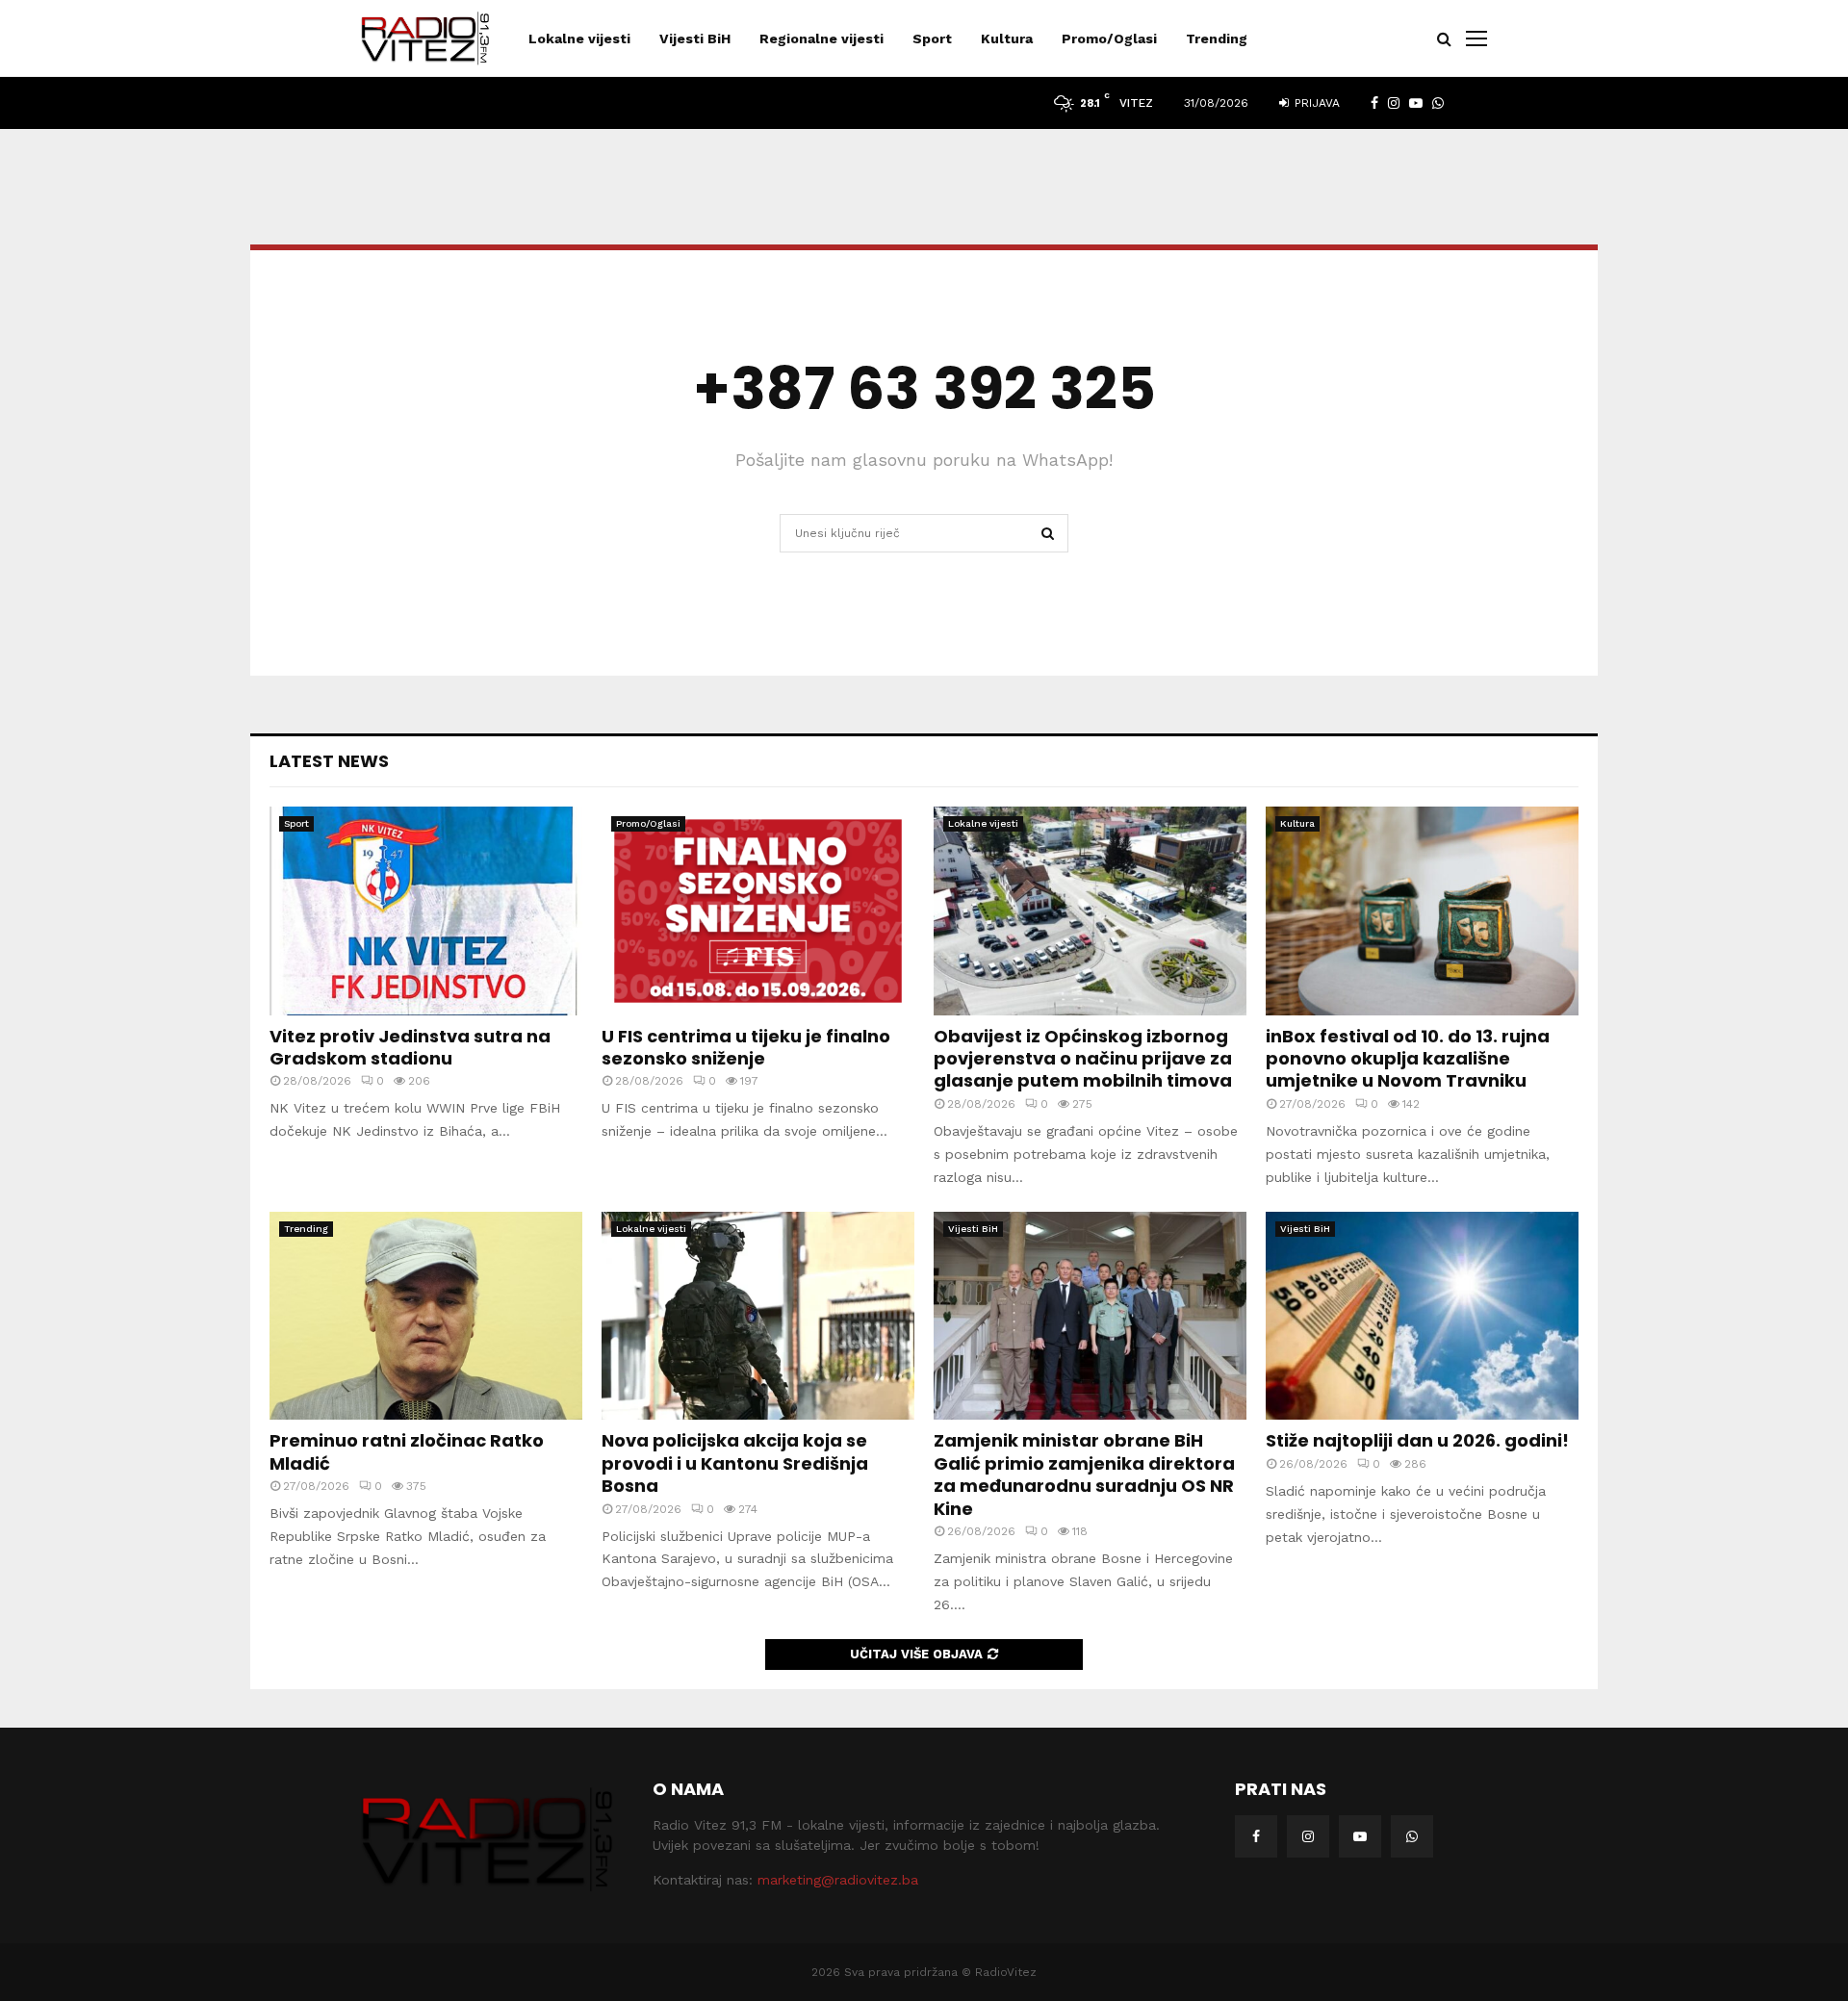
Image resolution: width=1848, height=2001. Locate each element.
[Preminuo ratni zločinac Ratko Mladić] (426, 1316)
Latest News (329, 761)
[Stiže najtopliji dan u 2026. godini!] (1422, 1316)
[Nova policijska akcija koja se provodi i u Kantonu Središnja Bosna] (758, 1316)
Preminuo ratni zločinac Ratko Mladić (407, 1451)
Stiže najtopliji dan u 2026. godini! (1417, 1440)
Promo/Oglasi (1109, 38)
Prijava (1315, 103)
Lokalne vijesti (579, 38)
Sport (932, 38)
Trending (1217, 38)
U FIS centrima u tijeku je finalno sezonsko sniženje (746, 1047)
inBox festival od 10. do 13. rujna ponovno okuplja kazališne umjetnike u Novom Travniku (1408, 1059)
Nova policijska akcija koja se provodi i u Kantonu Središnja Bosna (735, 1463)
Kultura (1007, 38)
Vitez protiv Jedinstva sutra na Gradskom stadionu (410, 1047)
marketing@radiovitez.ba (838, 1880)
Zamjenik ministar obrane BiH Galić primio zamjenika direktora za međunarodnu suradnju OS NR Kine (1084, 1474)
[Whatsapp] (1412, 1836)
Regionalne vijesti (821, 38)
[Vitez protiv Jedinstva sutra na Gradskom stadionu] (426, 911)
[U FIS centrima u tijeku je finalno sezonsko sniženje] (758, 911)
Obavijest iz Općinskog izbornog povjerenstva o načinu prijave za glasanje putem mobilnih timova (1083, 1059)
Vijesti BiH (695, 38)
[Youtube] (1360, 1836)
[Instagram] (1308, 1836)
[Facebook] (1256, 1836)
